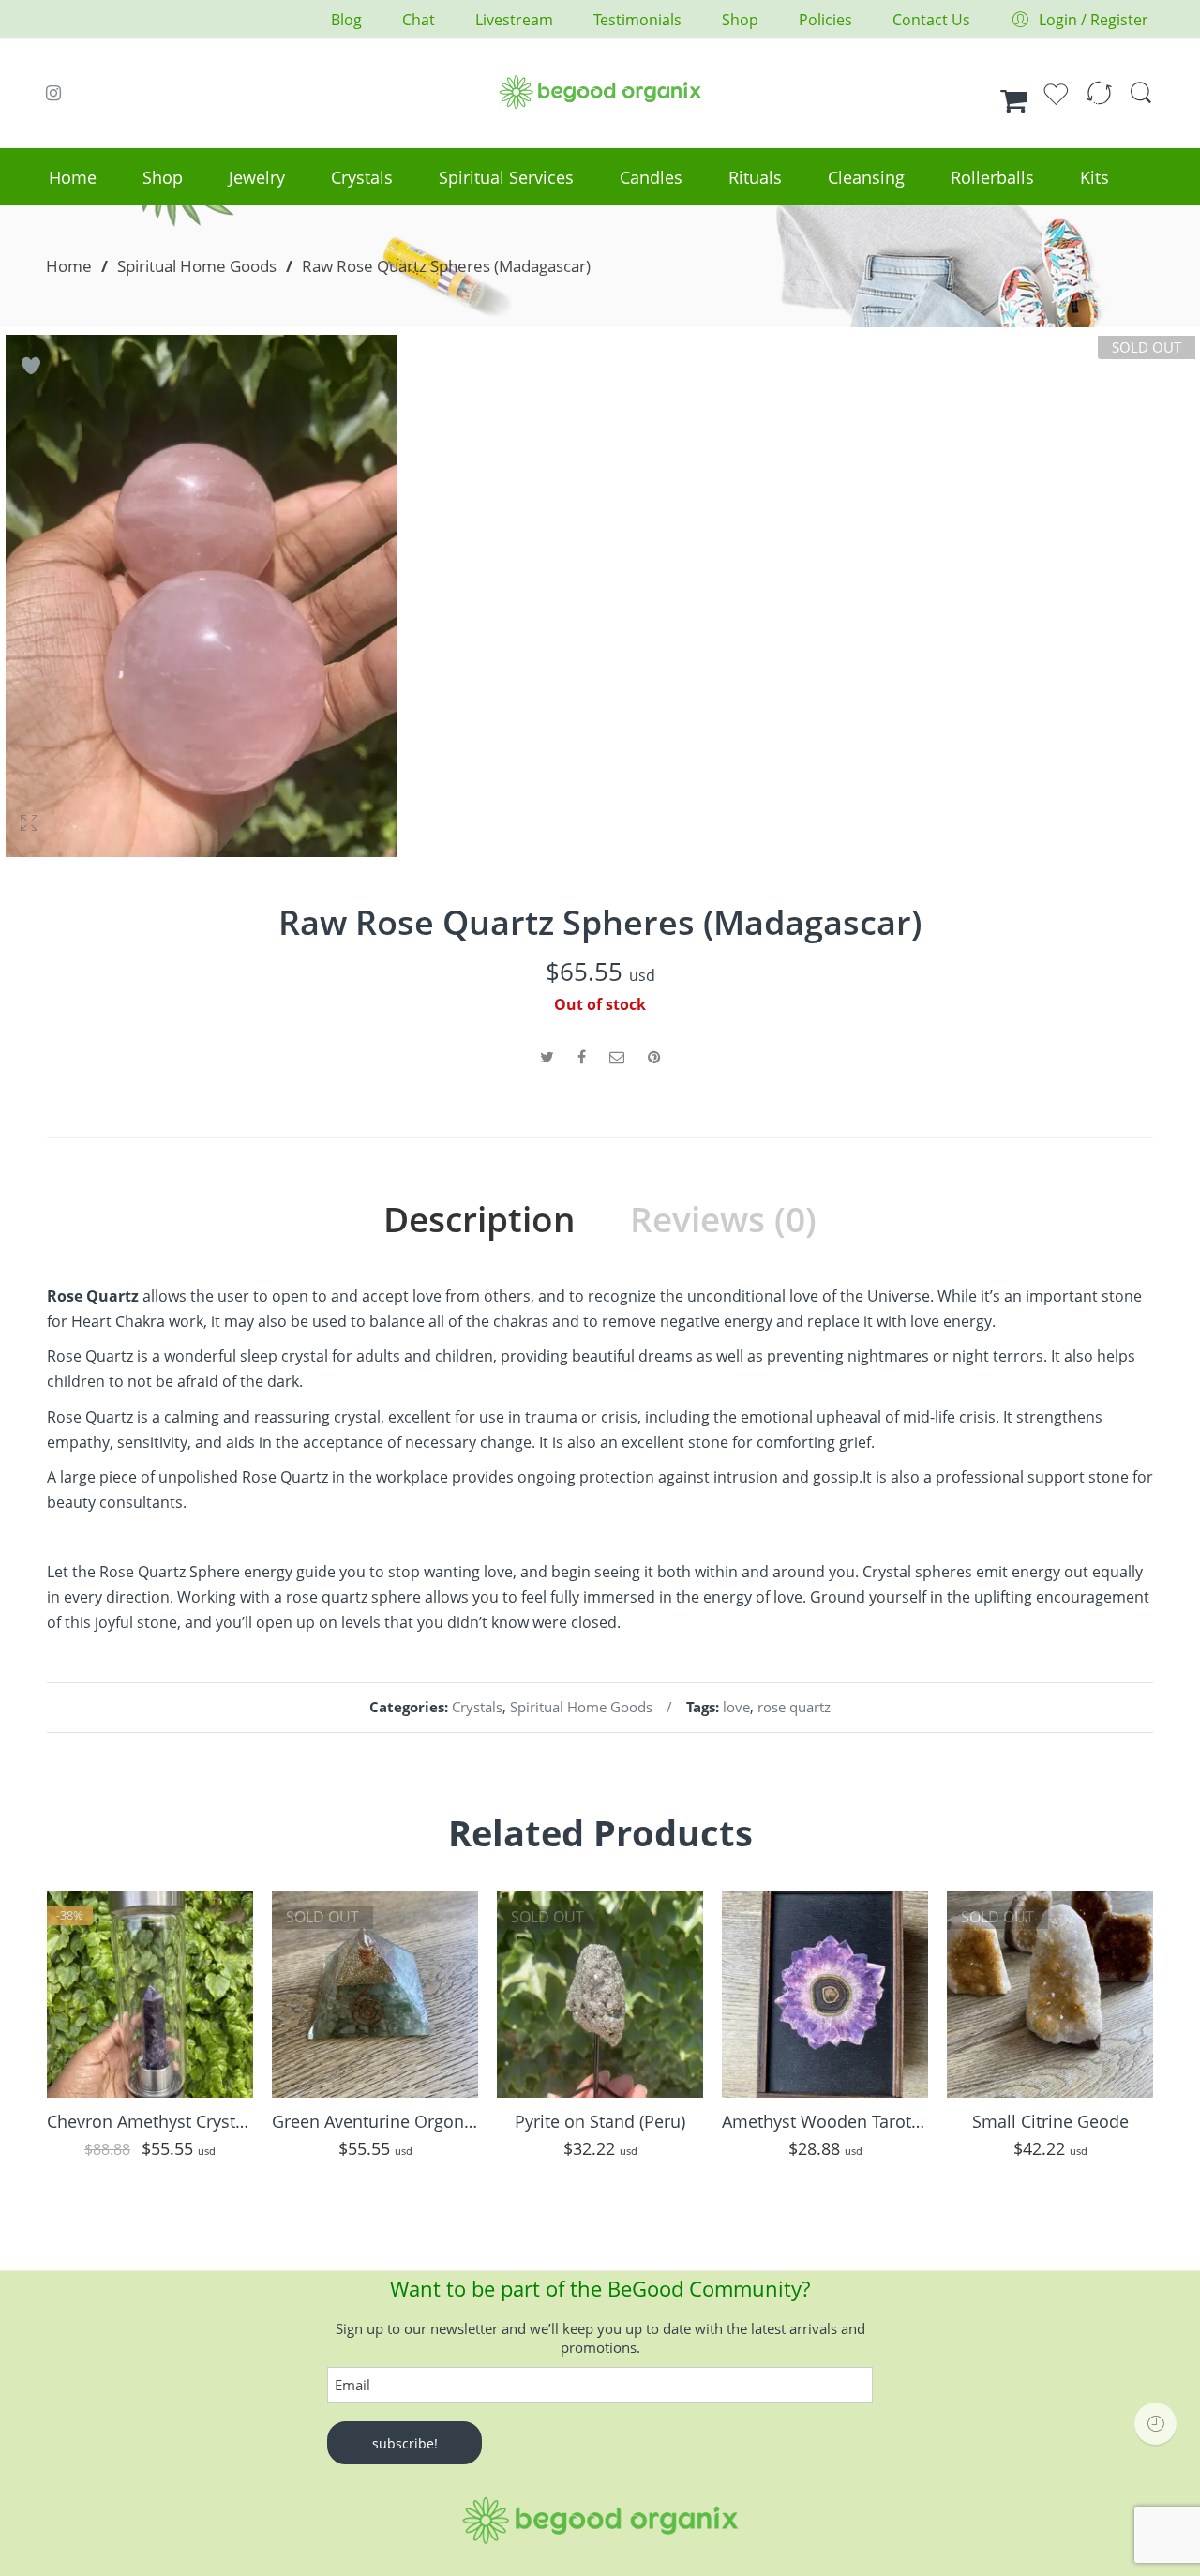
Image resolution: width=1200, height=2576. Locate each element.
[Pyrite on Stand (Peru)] (600, 1995)
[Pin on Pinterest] (654, 1057)
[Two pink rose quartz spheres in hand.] (202, 596)
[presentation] (37, 2034)
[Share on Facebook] (582, 1057)
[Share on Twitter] (547, 1057)
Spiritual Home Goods (197, 265)
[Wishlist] (1056, 102)
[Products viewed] (1155, 2424)
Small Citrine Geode (1050, 2121)
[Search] (1141, 101)
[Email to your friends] (617, 1057)
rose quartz (794, 1707)
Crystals (477, 1707)
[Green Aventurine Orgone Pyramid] (375, 1995)
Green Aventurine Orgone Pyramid (375, 2121)
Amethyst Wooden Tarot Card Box (825, 2121)
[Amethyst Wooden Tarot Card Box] (825, 1995)
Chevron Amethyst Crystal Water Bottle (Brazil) (150, 2121)
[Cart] (1014, 101)
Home (69, 265)
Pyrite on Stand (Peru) (600, 2121)
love (736, 1707)
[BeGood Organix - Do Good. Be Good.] (600, 89)
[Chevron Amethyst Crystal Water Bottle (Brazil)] (150, 1995)
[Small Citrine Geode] (1050, 1995)
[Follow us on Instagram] (53, 93)
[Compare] (1099, 102)
